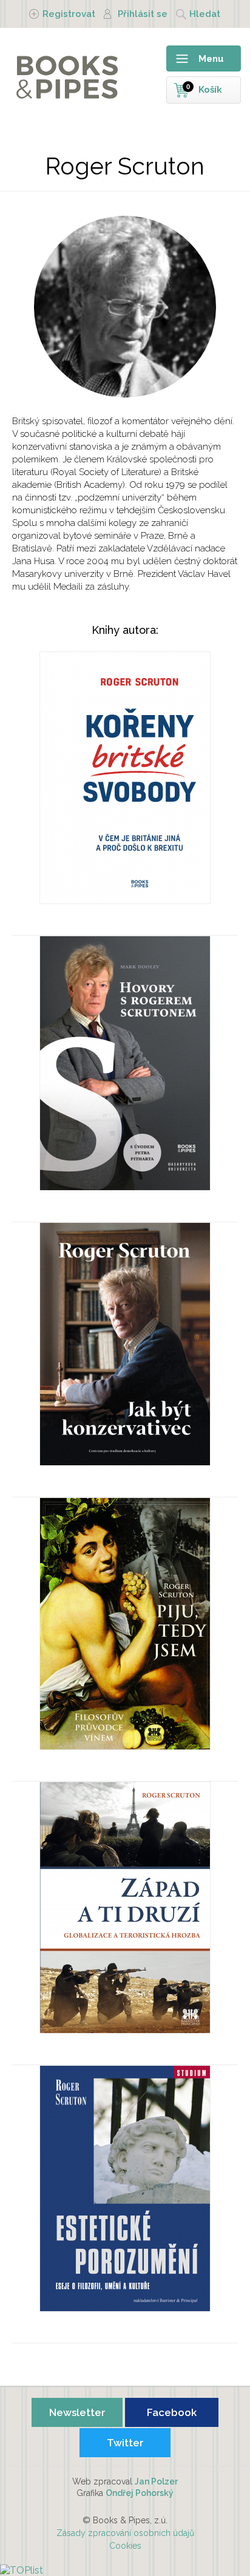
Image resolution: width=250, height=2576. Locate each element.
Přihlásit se (143, 14)
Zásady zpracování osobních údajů (125, 2533)
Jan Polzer (156, 2481)
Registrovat (69, 14)
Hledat (205, 14)
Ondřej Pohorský (140, 2493)
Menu (211, 59)
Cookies (125, 2546)
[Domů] (55, 76)
